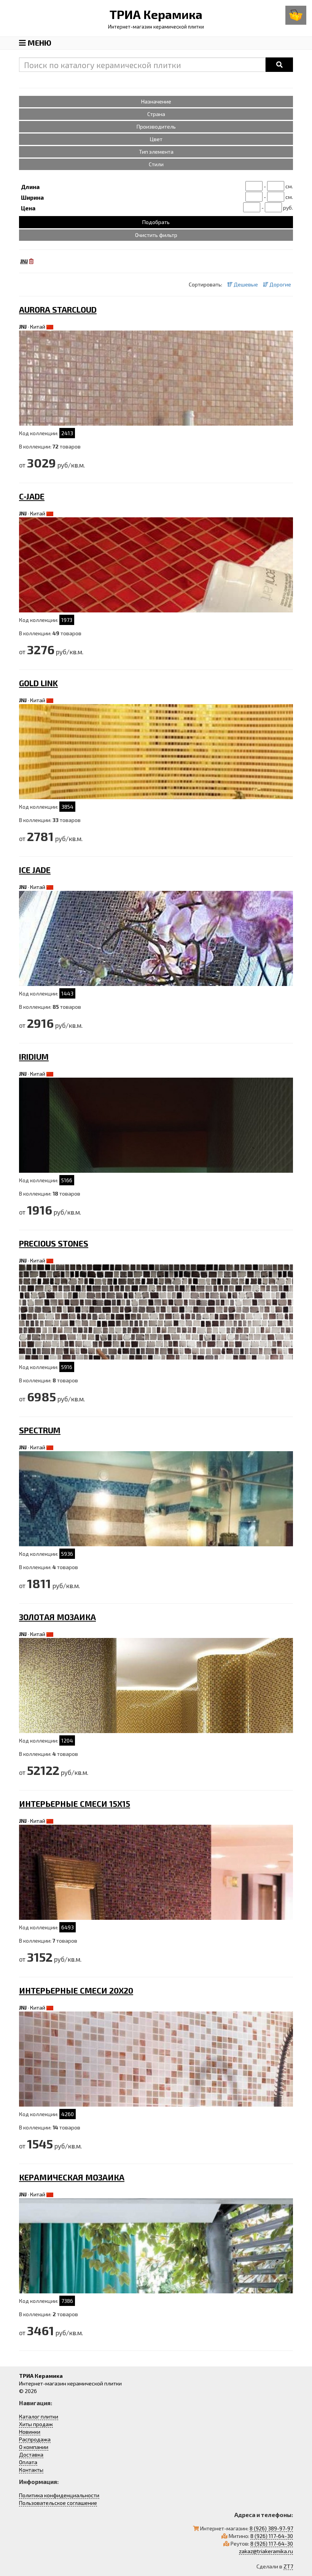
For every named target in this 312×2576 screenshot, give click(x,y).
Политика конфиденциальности (59, 2495)
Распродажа (35, 2439)
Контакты (31, 2470)
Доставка (31, 2454)
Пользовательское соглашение (58, 2503)
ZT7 (288, 2566)
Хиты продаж (36, 2424)
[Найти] (279, 65)
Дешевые (245, 284)
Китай (38, 327)
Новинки (30, 2432)
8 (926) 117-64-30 (272, 2536)
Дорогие (280, 284)
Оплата (28, 2462)
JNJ (23, 327)
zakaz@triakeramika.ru (266, 2551)
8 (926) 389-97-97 (271, 2528)
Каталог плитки (39, 2416)
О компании (34, 2447)
